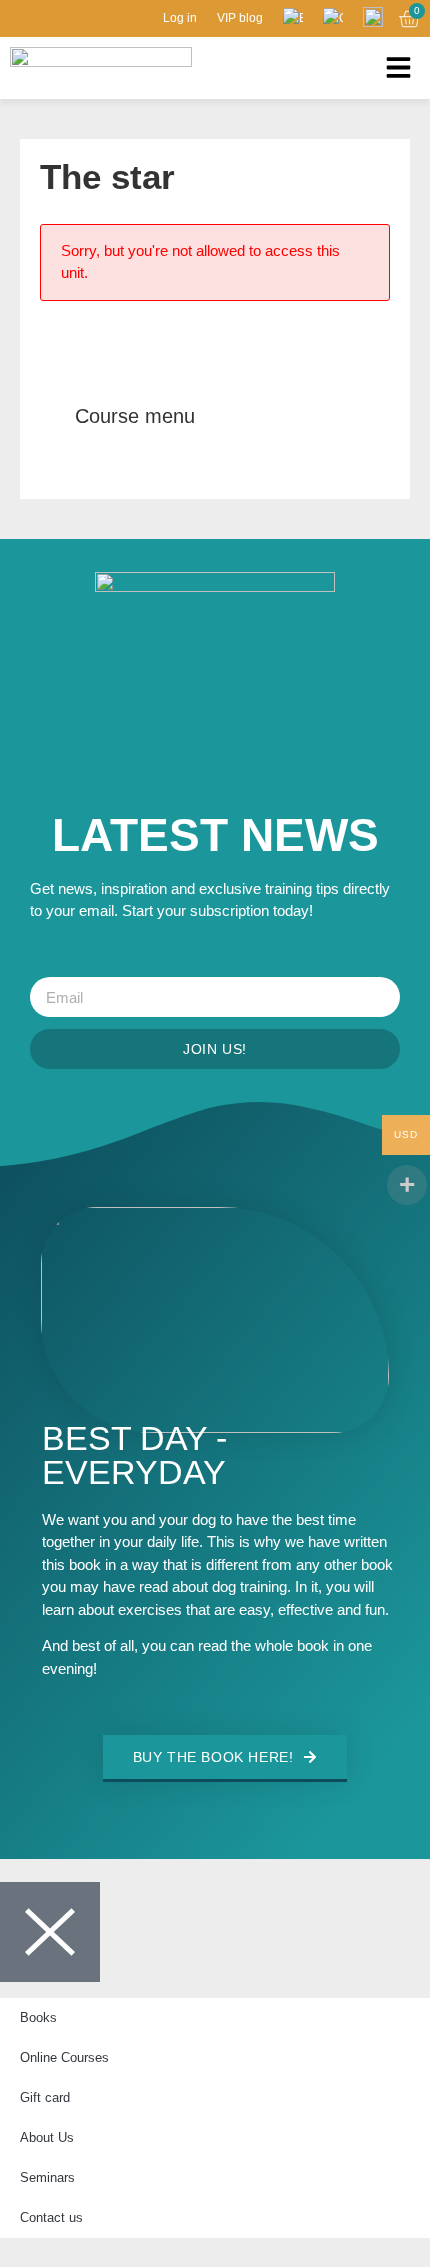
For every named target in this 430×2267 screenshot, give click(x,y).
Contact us (51, 2217)
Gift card (45, 2097)
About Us (47, 2137)
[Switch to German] (333, 18)
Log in (180, 18)
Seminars (47, 2177)
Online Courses (64, 2057)
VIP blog (240, 18)
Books (38, 2017)
